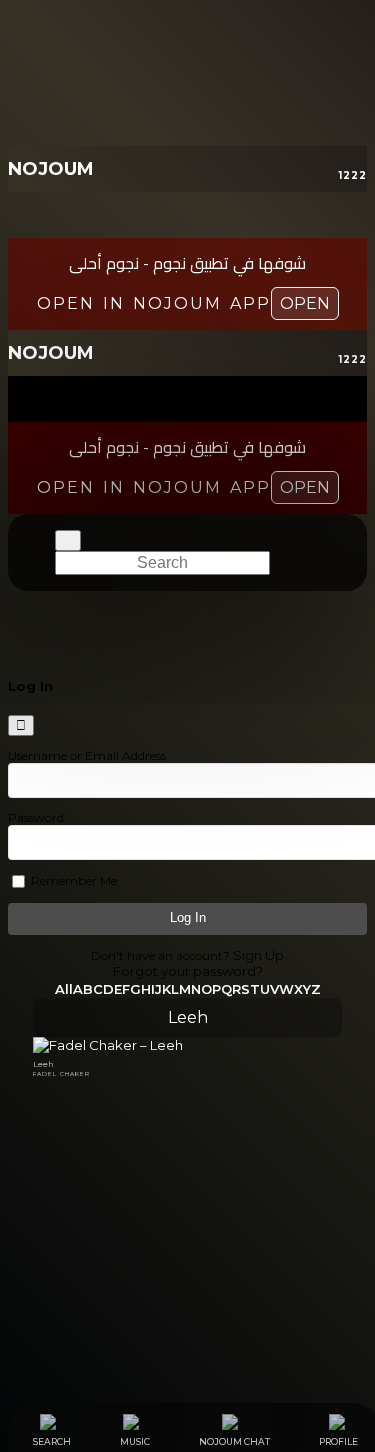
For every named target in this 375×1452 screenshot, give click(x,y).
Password (36, 817)
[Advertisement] (187, 1220)
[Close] (21, 725)
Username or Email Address (87, 755)
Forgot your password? (188, 971)
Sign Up (258, 955)
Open (305, 303)
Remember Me (72, 880)
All (64, 989)
